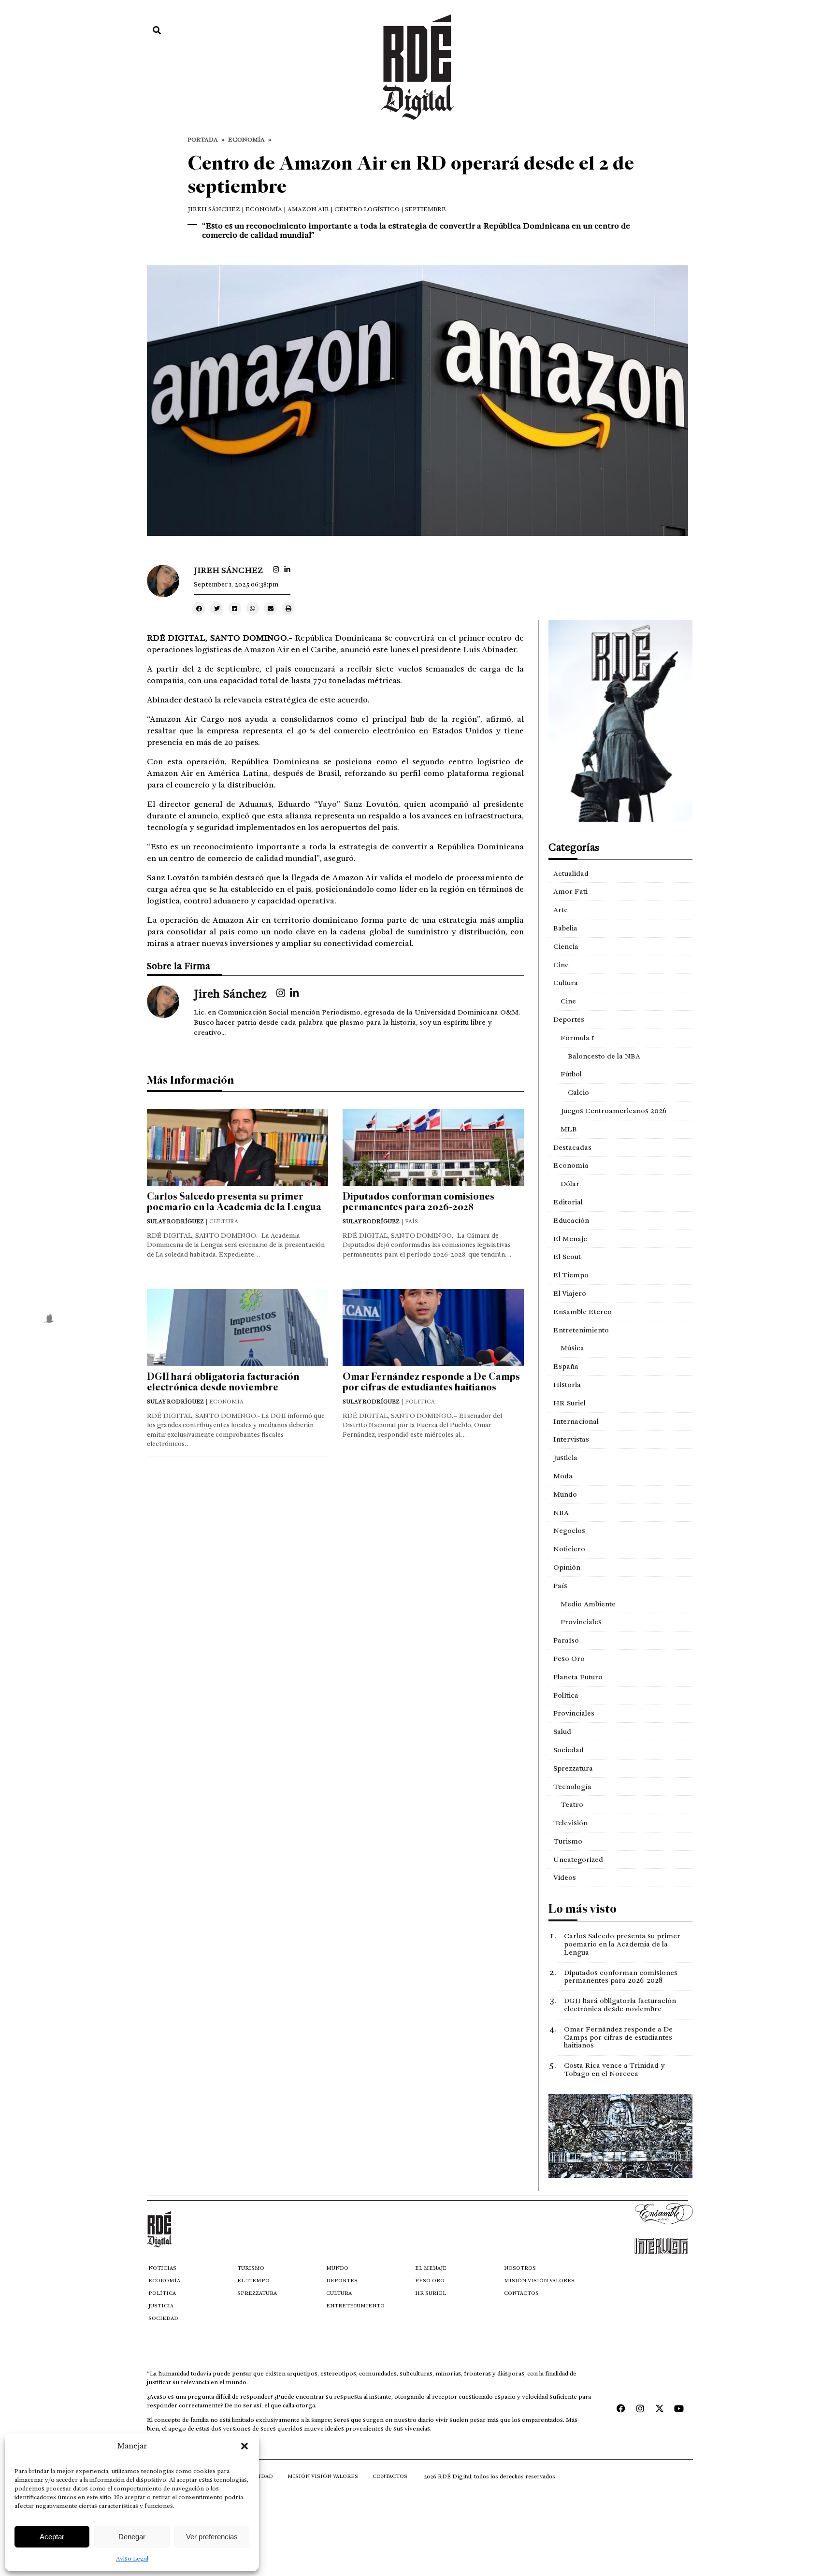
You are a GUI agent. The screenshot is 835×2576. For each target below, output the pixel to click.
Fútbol (571, 1074)
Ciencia (566, 946)
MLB (569, 1129)
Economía (246, 140)
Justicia (565, 1458)
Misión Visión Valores (539, 2281)
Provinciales (581, 1622)
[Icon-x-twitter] (660, 2408)
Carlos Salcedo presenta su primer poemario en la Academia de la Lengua (234, 1202)
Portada (203, 140)
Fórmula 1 (577, 1038)
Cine (561, 965)
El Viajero (570, 1293)
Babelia (565, 928)
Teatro (572, 1804)
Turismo (568, 1841)
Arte (561, 910)
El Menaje (570, 1239)
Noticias (162, 2268)
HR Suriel (569, 1403)
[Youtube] (679, 2408)
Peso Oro (569, 1659)
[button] (245, 2446)
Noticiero (569, 1549)
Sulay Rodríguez (175, 1221)
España (566, 1366)
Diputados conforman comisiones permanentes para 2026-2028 (418, 1202)
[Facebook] (621, 2408)
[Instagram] (640, 2408)
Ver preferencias (212, 2537)
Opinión (567, 1567)
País (560, 1586)
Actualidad (571, 873)
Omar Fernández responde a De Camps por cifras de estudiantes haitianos (431, 1382)
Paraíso (566, 1640)
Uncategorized (578, 1860)
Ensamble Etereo (583, 1312)
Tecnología (572, 1787)
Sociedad (569, 1750)
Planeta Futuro (578, 1677)
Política (566, 1695)
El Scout (567, 1257)
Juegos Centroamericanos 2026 (613, 1111)
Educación (571, 1220)
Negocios (569, 1531)
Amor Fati (570, 891)
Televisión (570, 1823)
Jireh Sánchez (214, 209)
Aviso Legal (132, 2559)
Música (572, 1348)
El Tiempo (571, 1275)
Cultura (566, 983)
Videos (565, 1877)
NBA (561, 1513)
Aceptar (52, 2537)
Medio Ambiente (588, 1604)
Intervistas (571, 1439)
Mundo (565, 1494)
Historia (567, 1385)
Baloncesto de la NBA (604, 1056)
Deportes (569, 1019)
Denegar (132, 2537)
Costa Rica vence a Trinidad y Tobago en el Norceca (614, 2069)
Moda (563, 1476)
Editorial (568, 1202)
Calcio (578, 1092)
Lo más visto (583, 1909)
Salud (562, 1732)
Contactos (521, 2293)
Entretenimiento (581, 1330)
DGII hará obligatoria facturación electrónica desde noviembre (223, 1382)
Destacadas (572, 1147)
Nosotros (520, 2268)
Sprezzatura (573, 1768)
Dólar (570, 1184)
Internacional (576, 1421)
